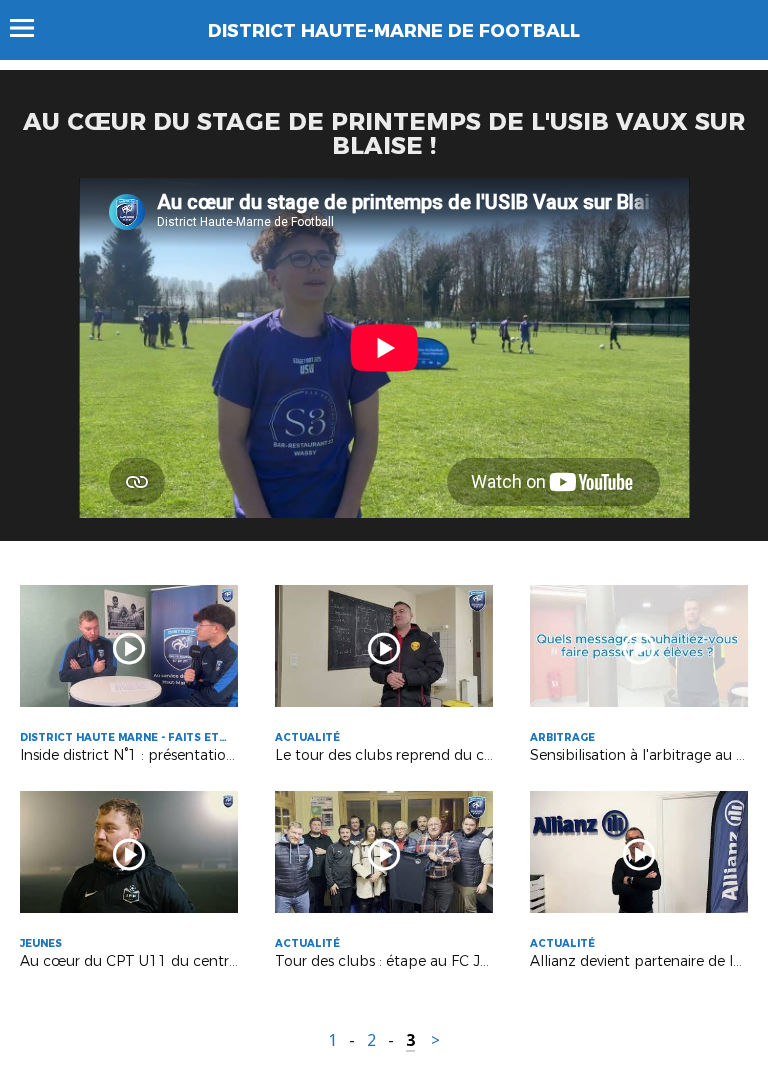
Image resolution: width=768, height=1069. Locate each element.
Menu (31, 28)
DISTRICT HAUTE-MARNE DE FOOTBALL (394, 31)
